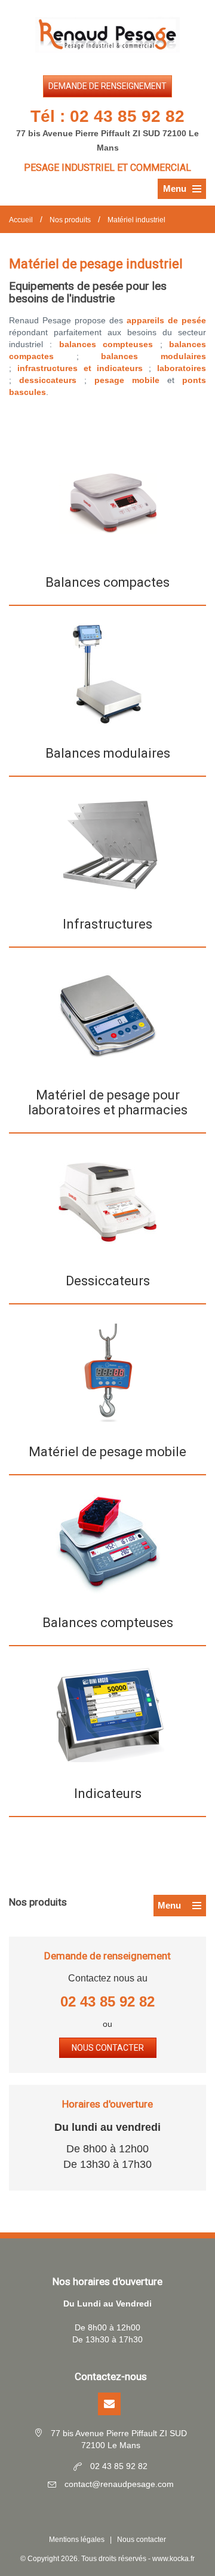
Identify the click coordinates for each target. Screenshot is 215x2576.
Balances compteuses (108, 1623)
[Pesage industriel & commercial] (107, 35)
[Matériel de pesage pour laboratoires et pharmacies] (108, 1016)
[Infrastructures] (108, 845)
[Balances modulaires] (108, 674)
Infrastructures (107, 924)
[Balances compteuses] (108, 1543)
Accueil (21, 220)
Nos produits (70, 220)
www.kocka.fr (173, 2559)
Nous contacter (108, 2048)
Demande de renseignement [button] (107, 86)
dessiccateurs (48, 380)
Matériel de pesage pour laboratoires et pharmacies (108, 1102)
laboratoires (182, 368)
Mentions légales (77, 2540)
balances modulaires (153, 356)
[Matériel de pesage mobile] (107, 1373)
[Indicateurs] (107, 1714)
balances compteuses (106, 344)
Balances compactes (107, 582)
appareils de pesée (166, 320)
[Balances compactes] (108, 503)
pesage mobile (127, 380)
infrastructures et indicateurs (80, 368)
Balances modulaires (108, 753)
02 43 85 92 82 (127, 116)
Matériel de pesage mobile (107, 1452)
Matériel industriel (136, 220)
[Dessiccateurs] (108, 1201)
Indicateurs (108, 1794)
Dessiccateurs (108, 1281)
